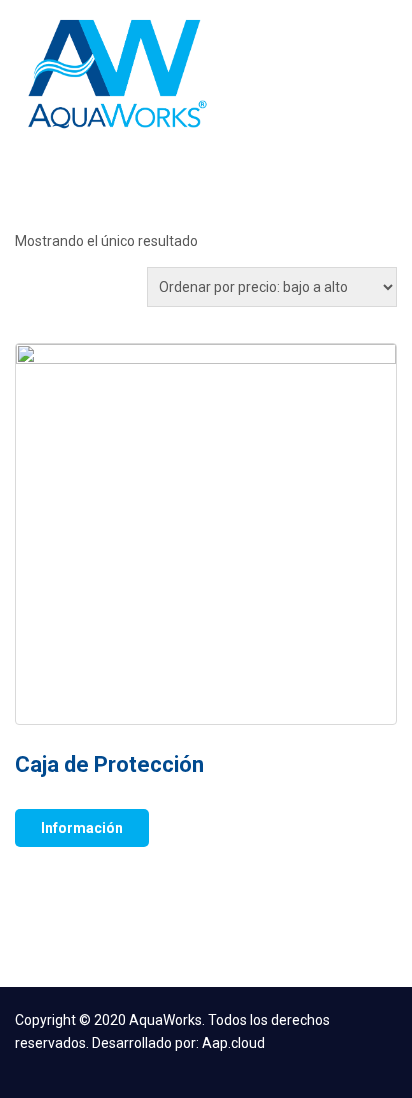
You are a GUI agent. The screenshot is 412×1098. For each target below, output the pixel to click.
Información (82, 828)
